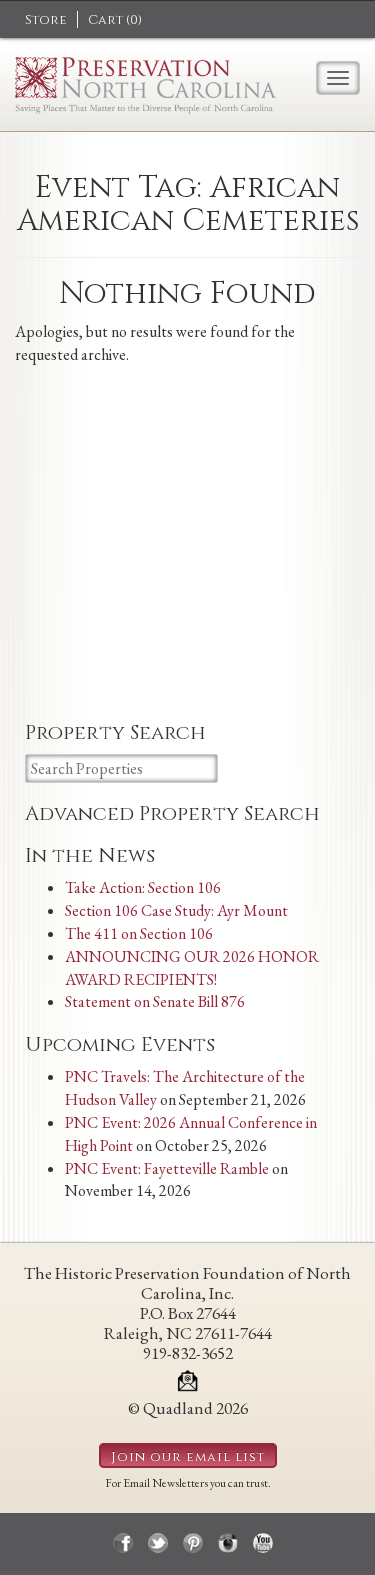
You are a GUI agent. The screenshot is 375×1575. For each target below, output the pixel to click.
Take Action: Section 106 (143, 887)
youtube (263, 1543)
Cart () (115, 20)
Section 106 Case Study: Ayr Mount (176, 910)
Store (46, 20)
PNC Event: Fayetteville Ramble (167, 1168)
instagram (228, 1543)
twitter (158, 1543)
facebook (123, 1543)
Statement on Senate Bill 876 (155, 1001)
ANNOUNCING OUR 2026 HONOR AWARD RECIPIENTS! (192, 968)
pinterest (193, 1543)
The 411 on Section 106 (139, 933)
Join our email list (188, 1457)
